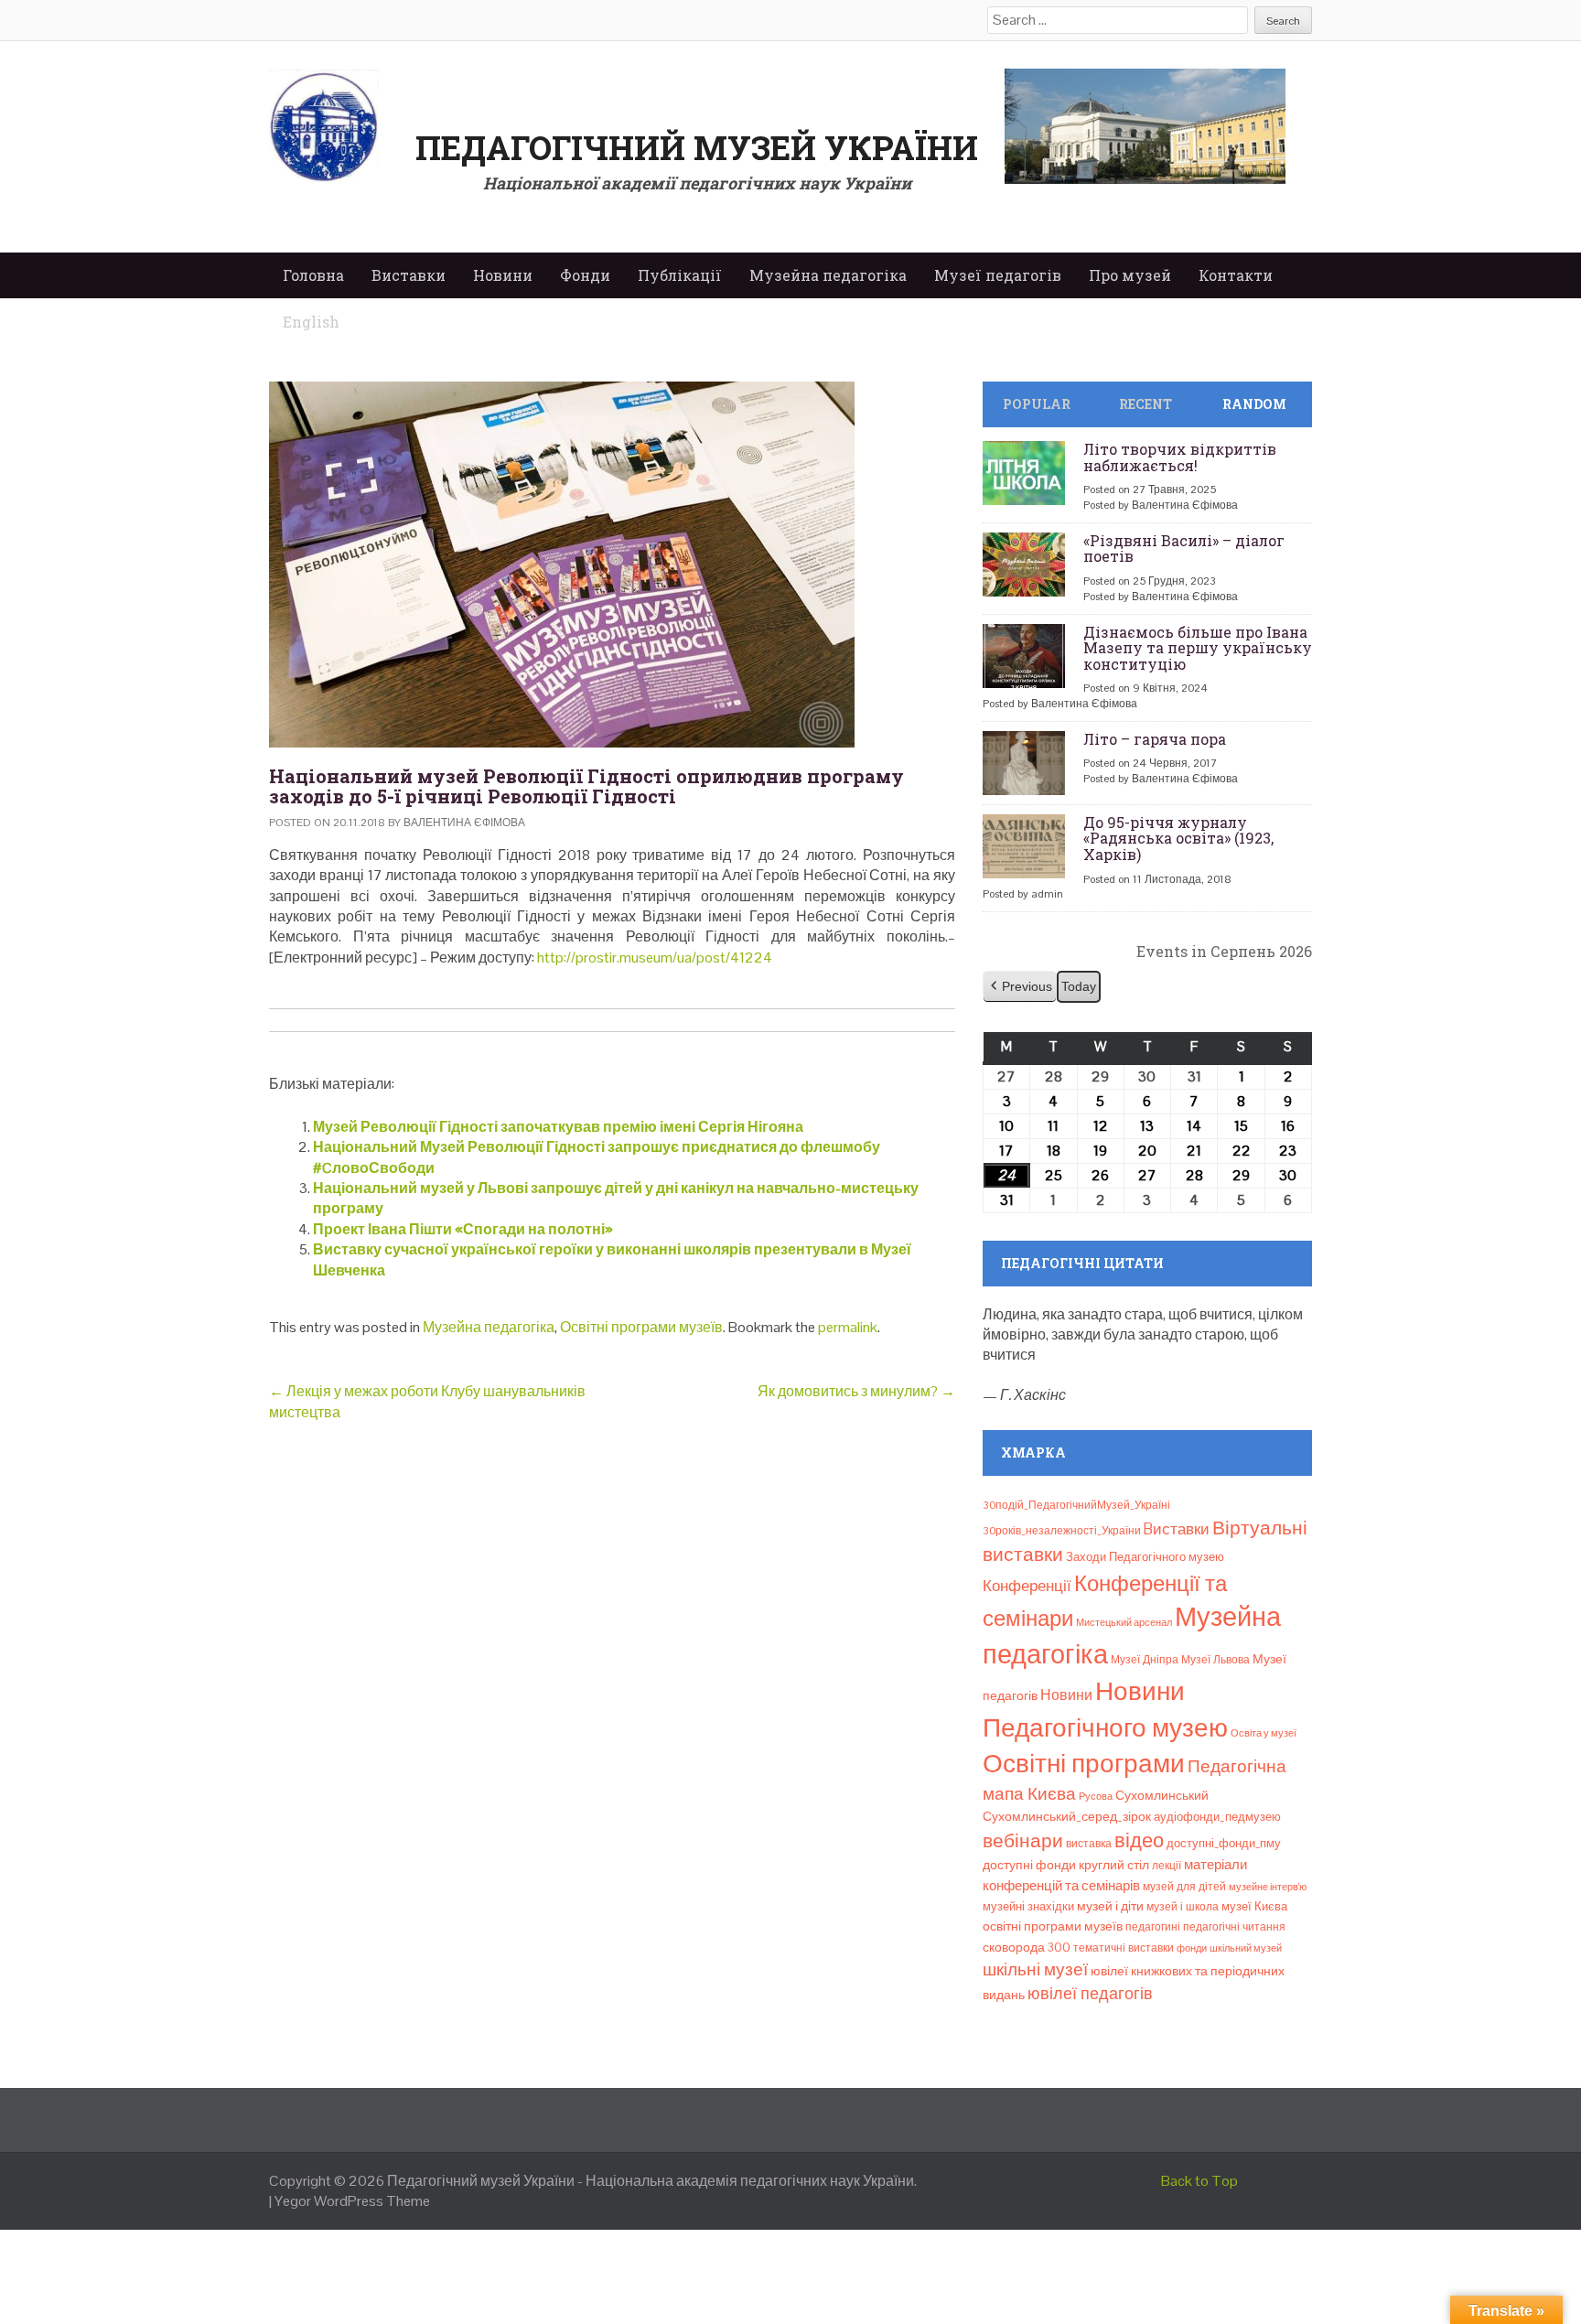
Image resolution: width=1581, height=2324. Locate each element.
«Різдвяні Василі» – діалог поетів (1184, 549)
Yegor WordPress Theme (352, 2201)
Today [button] (1079, 986)
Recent (1145, 404)
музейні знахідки (1028, 1906)
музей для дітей (1184, 1887)
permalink (848, 1327)
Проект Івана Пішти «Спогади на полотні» (463, 1229)
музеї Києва (1254, 1906)
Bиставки (1177, 1529)
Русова (1096, 1796)
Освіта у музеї (1264, 1733)
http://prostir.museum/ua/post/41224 (655, 958)
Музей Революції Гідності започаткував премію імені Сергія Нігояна (558, 1127)
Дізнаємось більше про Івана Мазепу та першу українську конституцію (1198, 648)
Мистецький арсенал (1124, 1622)
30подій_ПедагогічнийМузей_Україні (1076, 1505)
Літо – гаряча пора (1155, 739)
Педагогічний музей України (697, 147)
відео (1139, 1840)
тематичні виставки (1124, 1948)
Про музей (1130, 275)
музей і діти (1110, 1906)
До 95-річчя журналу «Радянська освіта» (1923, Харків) (1178, 838)
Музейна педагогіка (828, 275)
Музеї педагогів (998, 275)
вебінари (1023, 1841)
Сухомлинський (1162, 1796)
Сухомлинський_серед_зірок (1067, 1816)
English (311, 322)
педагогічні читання (1234, 1927)
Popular (1037, 404)
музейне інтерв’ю (1268, 1887)
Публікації (680, 275)
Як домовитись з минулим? (856, 1391)
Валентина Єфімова (464, 823)
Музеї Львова (1215, 1660)
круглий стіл (1114, 1865)
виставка (1089, 1844)
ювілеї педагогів (1090, 1993)
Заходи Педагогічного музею (1145, 1557)
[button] (1020, 987)
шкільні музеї (1035, 1969)
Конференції (1027, 1586)
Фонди (585, 275)
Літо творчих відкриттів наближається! (1180, 457)
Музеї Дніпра (1145, 1660)
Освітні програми (1084, 1763)
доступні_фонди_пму (1224, 1843)
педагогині (1153, 1927)
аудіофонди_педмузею (1217, 1817)
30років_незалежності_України (1062, 1531)
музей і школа (1183, 1907)
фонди (1192, 1948)
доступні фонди (1029, 1865)
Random (1254, 404)
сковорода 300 (1027, 1947)
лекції (1167, 1866)
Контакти (1236, 275)
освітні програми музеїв (1053, 1926)
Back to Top (1199, 2181)
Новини (503, 275)
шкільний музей (1246, 1948)
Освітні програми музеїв (641, 1327)
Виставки (409, 275)
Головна (313, 275)
